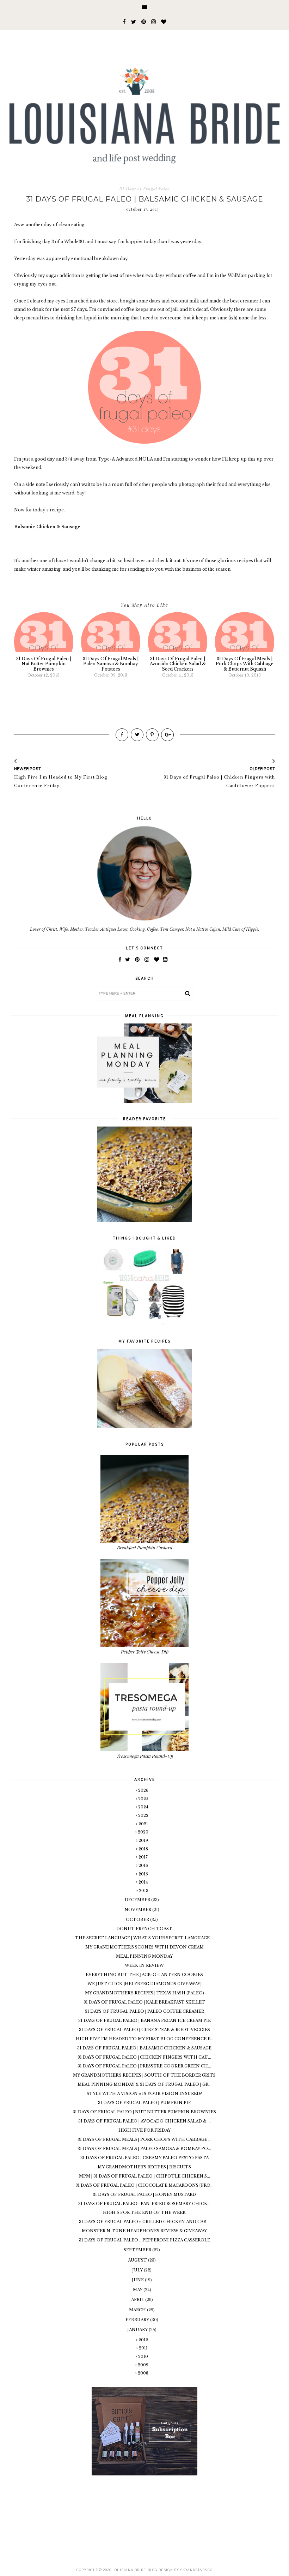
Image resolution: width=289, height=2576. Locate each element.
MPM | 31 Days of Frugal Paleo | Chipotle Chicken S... (144, 2176)
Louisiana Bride (129, 2570)
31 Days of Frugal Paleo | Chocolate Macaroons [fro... (144, 2185)
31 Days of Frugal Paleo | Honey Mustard (144, 2194)
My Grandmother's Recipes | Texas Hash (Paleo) (144, 1993)
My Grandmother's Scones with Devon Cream (144, 1947)
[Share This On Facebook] (122, 735)
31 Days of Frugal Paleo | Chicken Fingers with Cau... (144, 2057)
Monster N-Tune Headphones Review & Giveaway (144, 2231)
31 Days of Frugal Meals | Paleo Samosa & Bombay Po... (144, 2149)
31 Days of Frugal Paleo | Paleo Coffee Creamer (144, 2011)
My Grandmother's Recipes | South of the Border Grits (144, 2075)
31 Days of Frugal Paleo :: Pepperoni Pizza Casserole (144, 2240)
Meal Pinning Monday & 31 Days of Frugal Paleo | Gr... (144, 2084)
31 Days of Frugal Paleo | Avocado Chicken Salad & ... (144, 2121)
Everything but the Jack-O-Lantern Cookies (144, 1975)
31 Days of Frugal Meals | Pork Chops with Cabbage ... (144, 2139)
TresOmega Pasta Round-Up (145, 1756)
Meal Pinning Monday (144, 1956)
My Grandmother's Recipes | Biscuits (144, 2167)
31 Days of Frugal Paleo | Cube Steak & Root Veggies (144, 2030)
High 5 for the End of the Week (144, 2212)
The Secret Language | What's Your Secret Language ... (144, 1938)
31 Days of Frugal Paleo (145, 189)
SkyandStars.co (196, 2570)
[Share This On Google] (167, 735)
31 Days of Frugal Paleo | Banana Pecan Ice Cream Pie (144, 2020)
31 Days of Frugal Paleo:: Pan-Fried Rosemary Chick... (144, 2204)
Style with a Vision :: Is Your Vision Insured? (144, 2094)
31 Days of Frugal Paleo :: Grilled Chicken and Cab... (144, 2222)
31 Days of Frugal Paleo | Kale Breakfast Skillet (144, 2002)
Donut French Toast (144, 1929)
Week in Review (144, 1965)
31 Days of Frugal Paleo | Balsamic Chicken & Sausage (144, 2048)
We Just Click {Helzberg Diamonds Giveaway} (144, 1984)
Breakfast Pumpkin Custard (145, 1547)
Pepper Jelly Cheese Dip (145, 1652)
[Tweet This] (137, 735)
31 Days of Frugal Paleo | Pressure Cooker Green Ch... (144, 2066)
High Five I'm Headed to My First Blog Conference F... (144, 2039)
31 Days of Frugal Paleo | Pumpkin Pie (144, 2103)
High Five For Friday (144, 2130)
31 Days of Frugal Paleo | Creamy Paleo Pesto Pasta (144, 2158)
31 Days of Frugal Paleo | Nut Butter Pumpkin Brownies (144, 2112)
